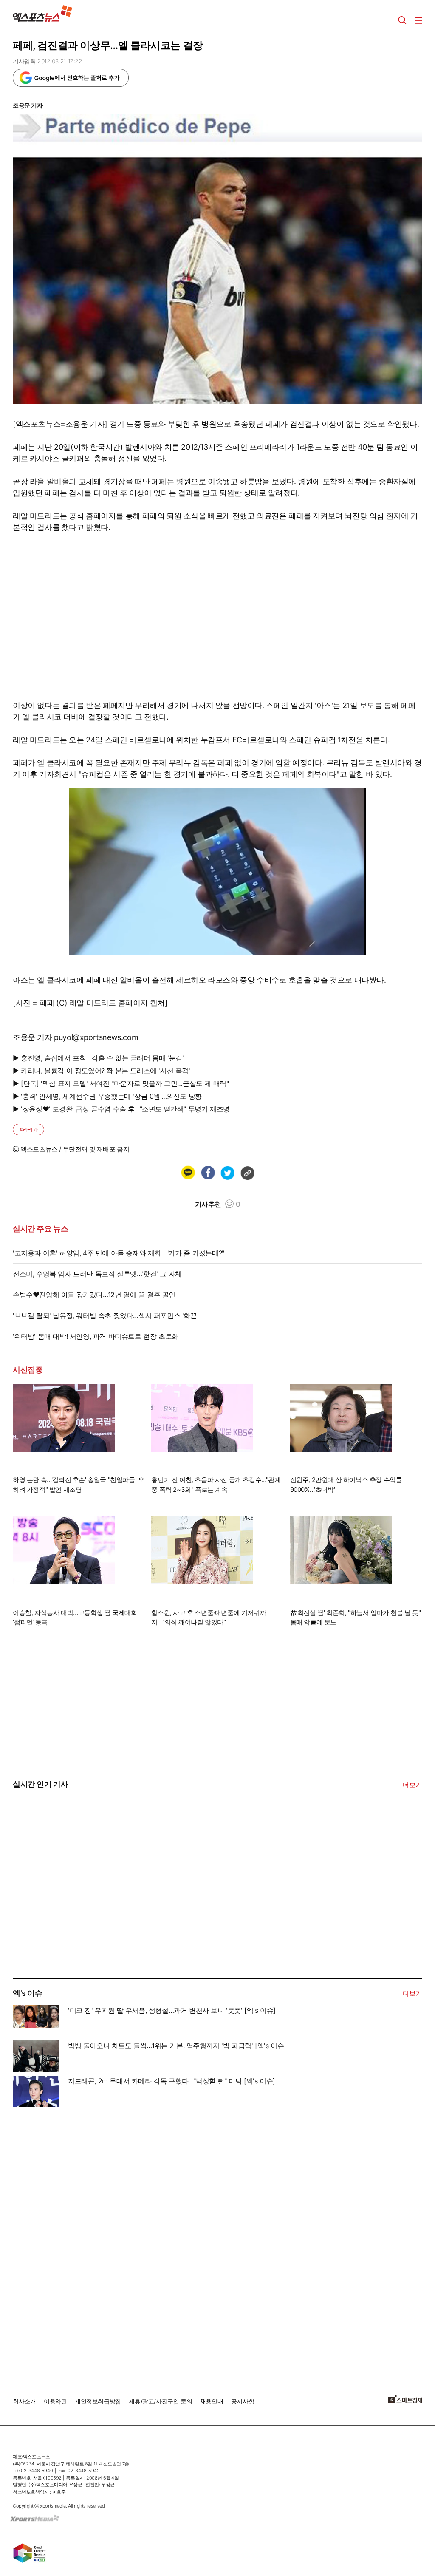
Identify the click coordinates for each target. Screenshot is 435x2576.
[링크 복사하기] (247, 1173)
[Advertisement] (76, 1914)
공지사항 (243, 2401)
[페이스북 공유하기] (208, 1173)
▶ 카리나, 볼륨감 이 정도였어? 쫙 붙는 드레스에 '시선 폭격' (102, 1071)
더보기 (412, 1785)
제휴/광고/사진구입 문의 (160, 2401)
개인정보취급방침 (98, 2401)
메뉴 (418, 20)
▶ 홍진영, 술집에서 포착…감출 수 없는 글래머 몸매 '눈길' (98, 1058)
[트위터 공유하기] (227, 1173)
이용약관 (55, 2401)
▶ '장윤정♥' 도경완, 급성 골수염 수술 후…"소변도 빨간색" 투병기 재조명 (121, 1109)
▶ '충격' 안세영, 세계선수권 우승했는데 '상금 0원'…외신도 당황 (107, 1096)
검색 (402, 20)
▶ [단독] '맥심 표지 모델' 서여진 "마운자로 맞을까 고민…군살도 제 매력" (121, 1083)
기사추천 (218, 1204)
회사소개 (24, 2401)
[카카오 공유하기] (188, 1173)
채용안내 (212, 2401)
